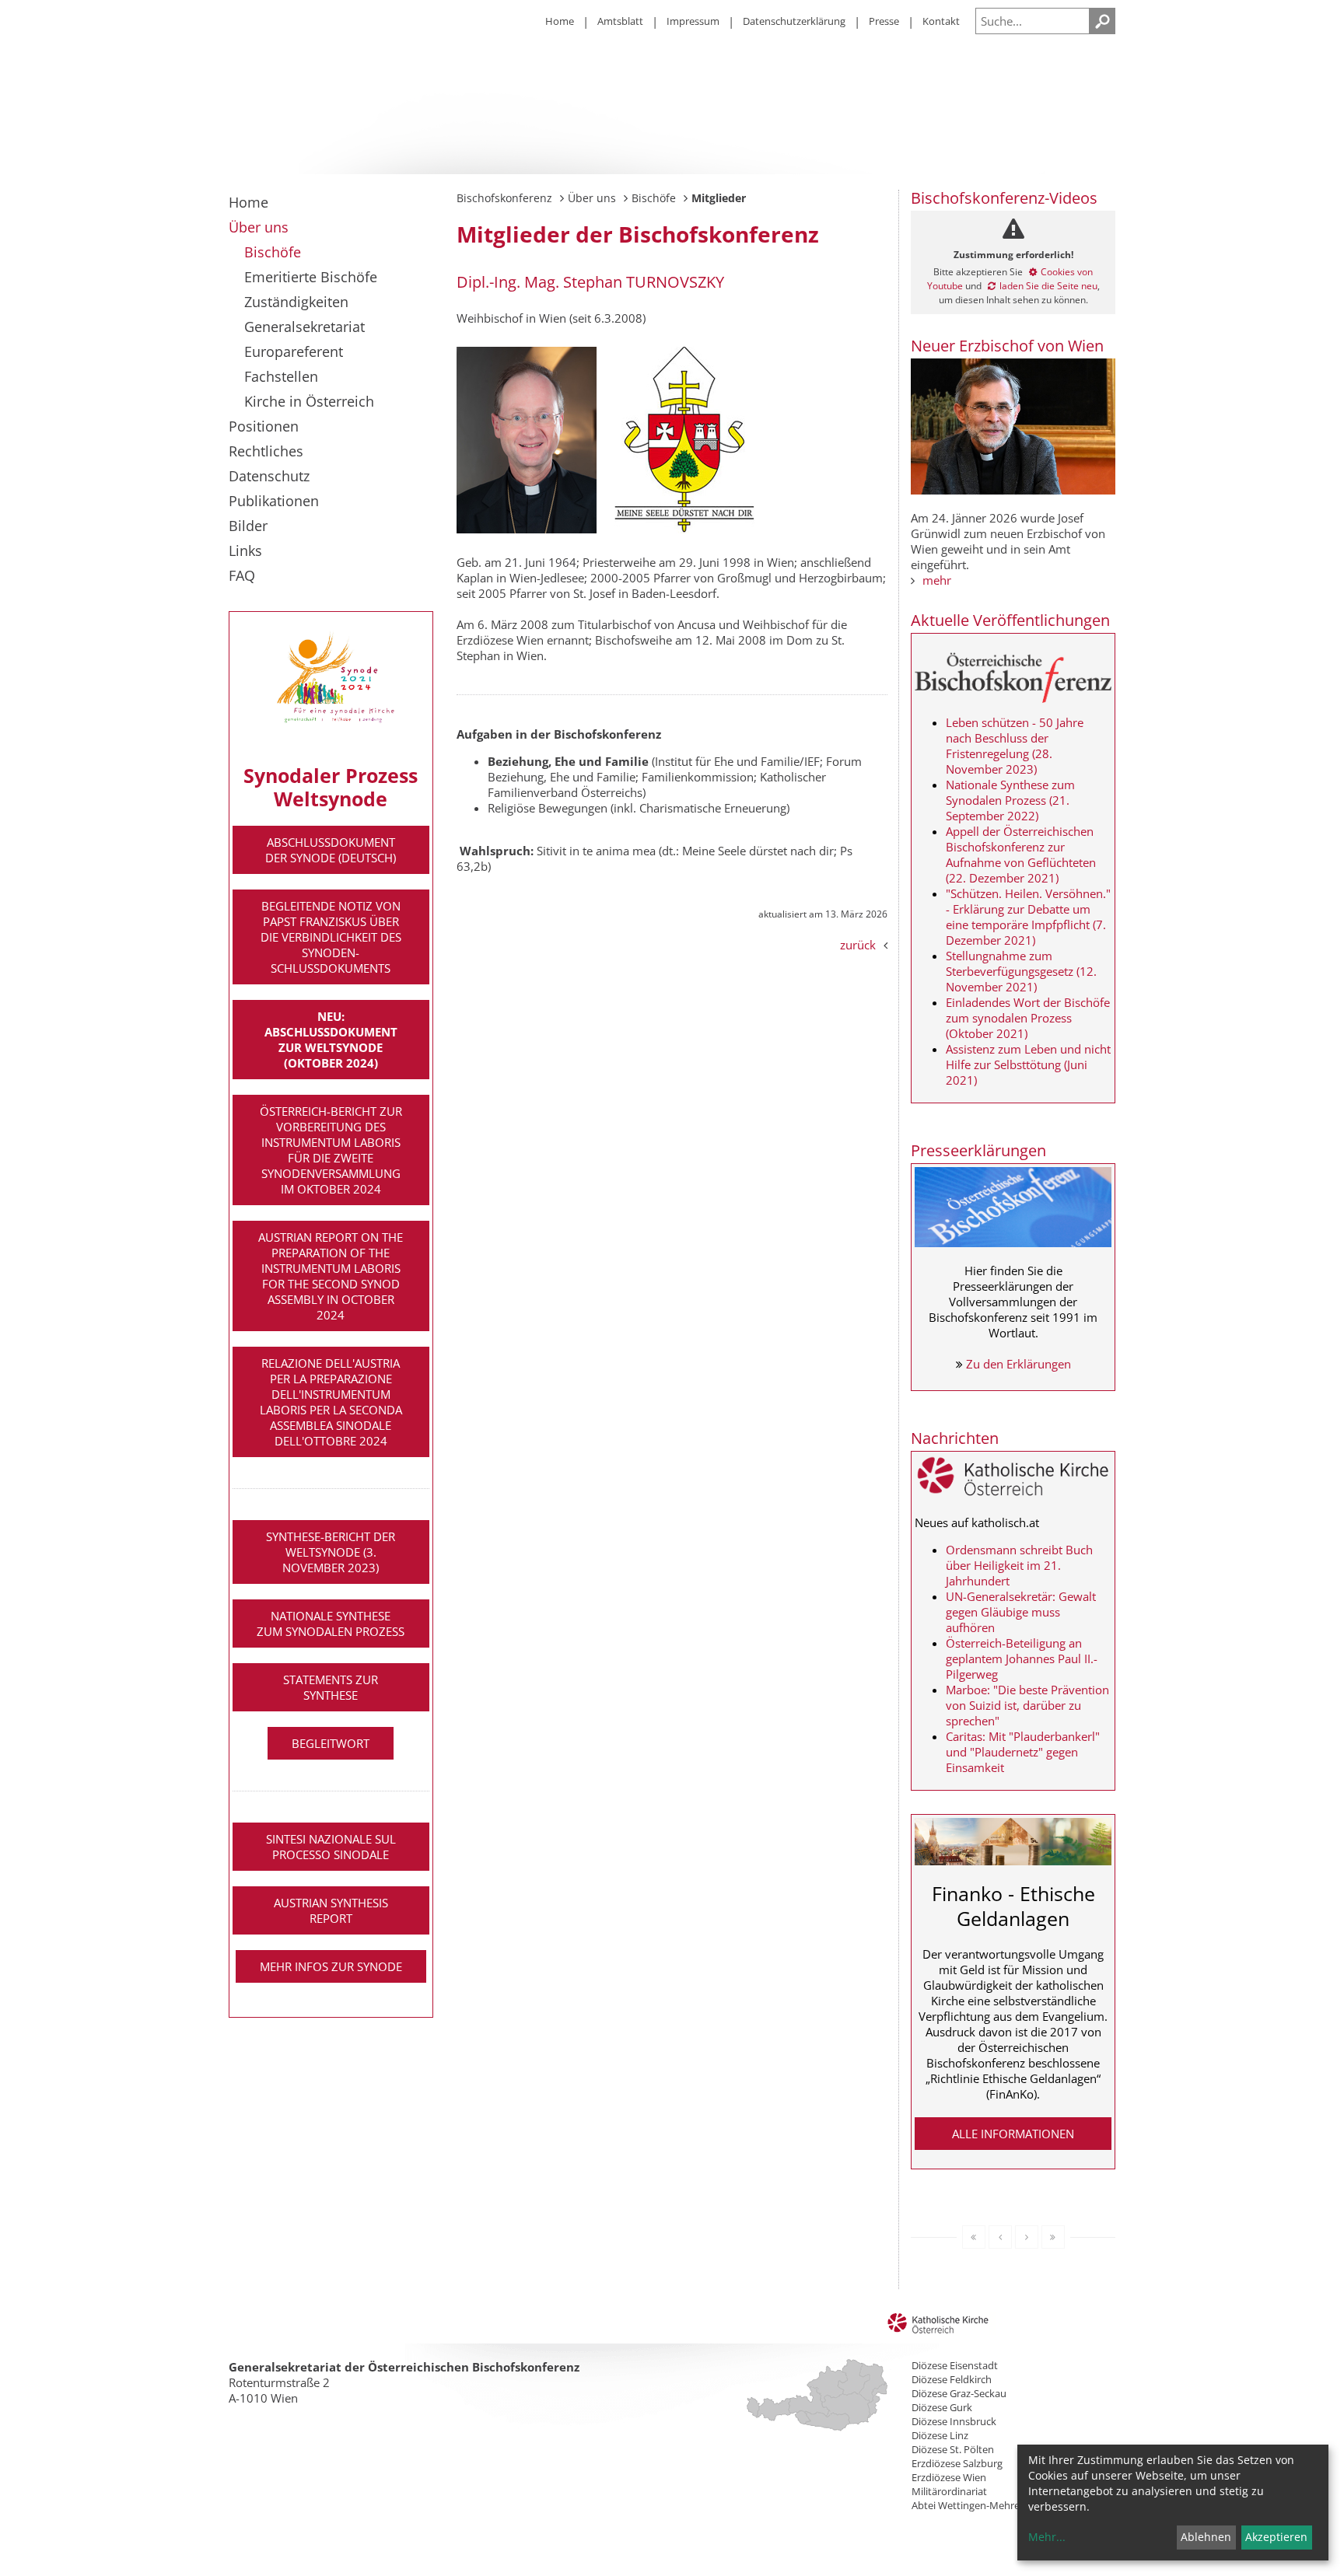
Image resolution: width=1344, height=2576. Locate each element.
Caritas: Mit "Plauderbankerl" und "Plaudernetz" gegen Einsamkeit (1023, 1752)
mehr (937, 580)
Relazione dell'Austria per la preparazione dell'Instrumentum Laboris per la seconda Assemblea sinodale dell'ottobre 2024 (331, 1402)
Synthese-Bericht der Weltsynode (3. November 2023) (331, 1552)
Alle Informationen (1013, 2134)
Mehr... (1047, 2537)
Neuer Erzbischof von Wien (1007, 346)
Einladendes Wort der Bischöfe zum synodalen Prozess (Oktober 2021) (1028, 1018)
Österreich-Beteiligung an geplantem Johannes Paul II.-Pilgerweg (1022, 1658)
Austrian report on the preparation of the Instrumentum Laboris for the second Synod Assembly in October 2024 (331, 1276)
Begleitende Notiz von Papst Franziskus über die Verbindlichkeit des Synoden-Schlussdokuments (331, 937)
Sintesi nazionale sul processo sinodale (331, 1847)
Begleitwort (331, 1743)
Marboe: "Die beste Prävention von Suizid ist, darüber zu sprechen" (1027, 1705)
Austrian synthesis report (331, 1910)
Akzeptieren (1276, 2537)
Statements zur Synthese (331, 1687)
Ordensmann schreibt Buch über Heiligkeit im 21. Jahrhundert (1019, 1565)
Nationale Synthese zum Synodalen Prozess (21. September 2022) (1010, 800)
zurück (858, 945)
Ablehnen (1206, 2537)
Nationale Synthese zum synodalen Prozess (331, 1624)
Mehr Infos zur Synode (331, 1966)
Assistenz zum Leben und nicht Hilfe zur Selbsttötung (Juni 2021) (1028, 1064)
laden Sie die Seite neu (1048, 286)
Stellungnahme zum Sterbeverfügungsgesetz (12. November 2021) (1021, 971)
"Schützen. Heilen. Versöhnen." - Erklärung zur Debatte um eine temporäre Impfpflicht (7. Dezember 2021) (1028, 917)
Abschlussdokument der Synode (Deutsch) (331, 850)
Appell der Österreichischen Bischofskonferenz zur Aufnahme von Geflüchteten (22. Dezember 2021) (1021, 855)
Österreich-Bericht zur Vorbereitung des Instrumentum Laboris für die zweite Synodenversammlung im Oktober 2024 (331, 1150)
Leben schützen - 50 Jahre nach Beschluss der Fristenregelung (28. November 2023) (1015, 746)
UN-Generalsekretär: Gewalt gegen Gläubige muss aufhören (1021, 1612)
